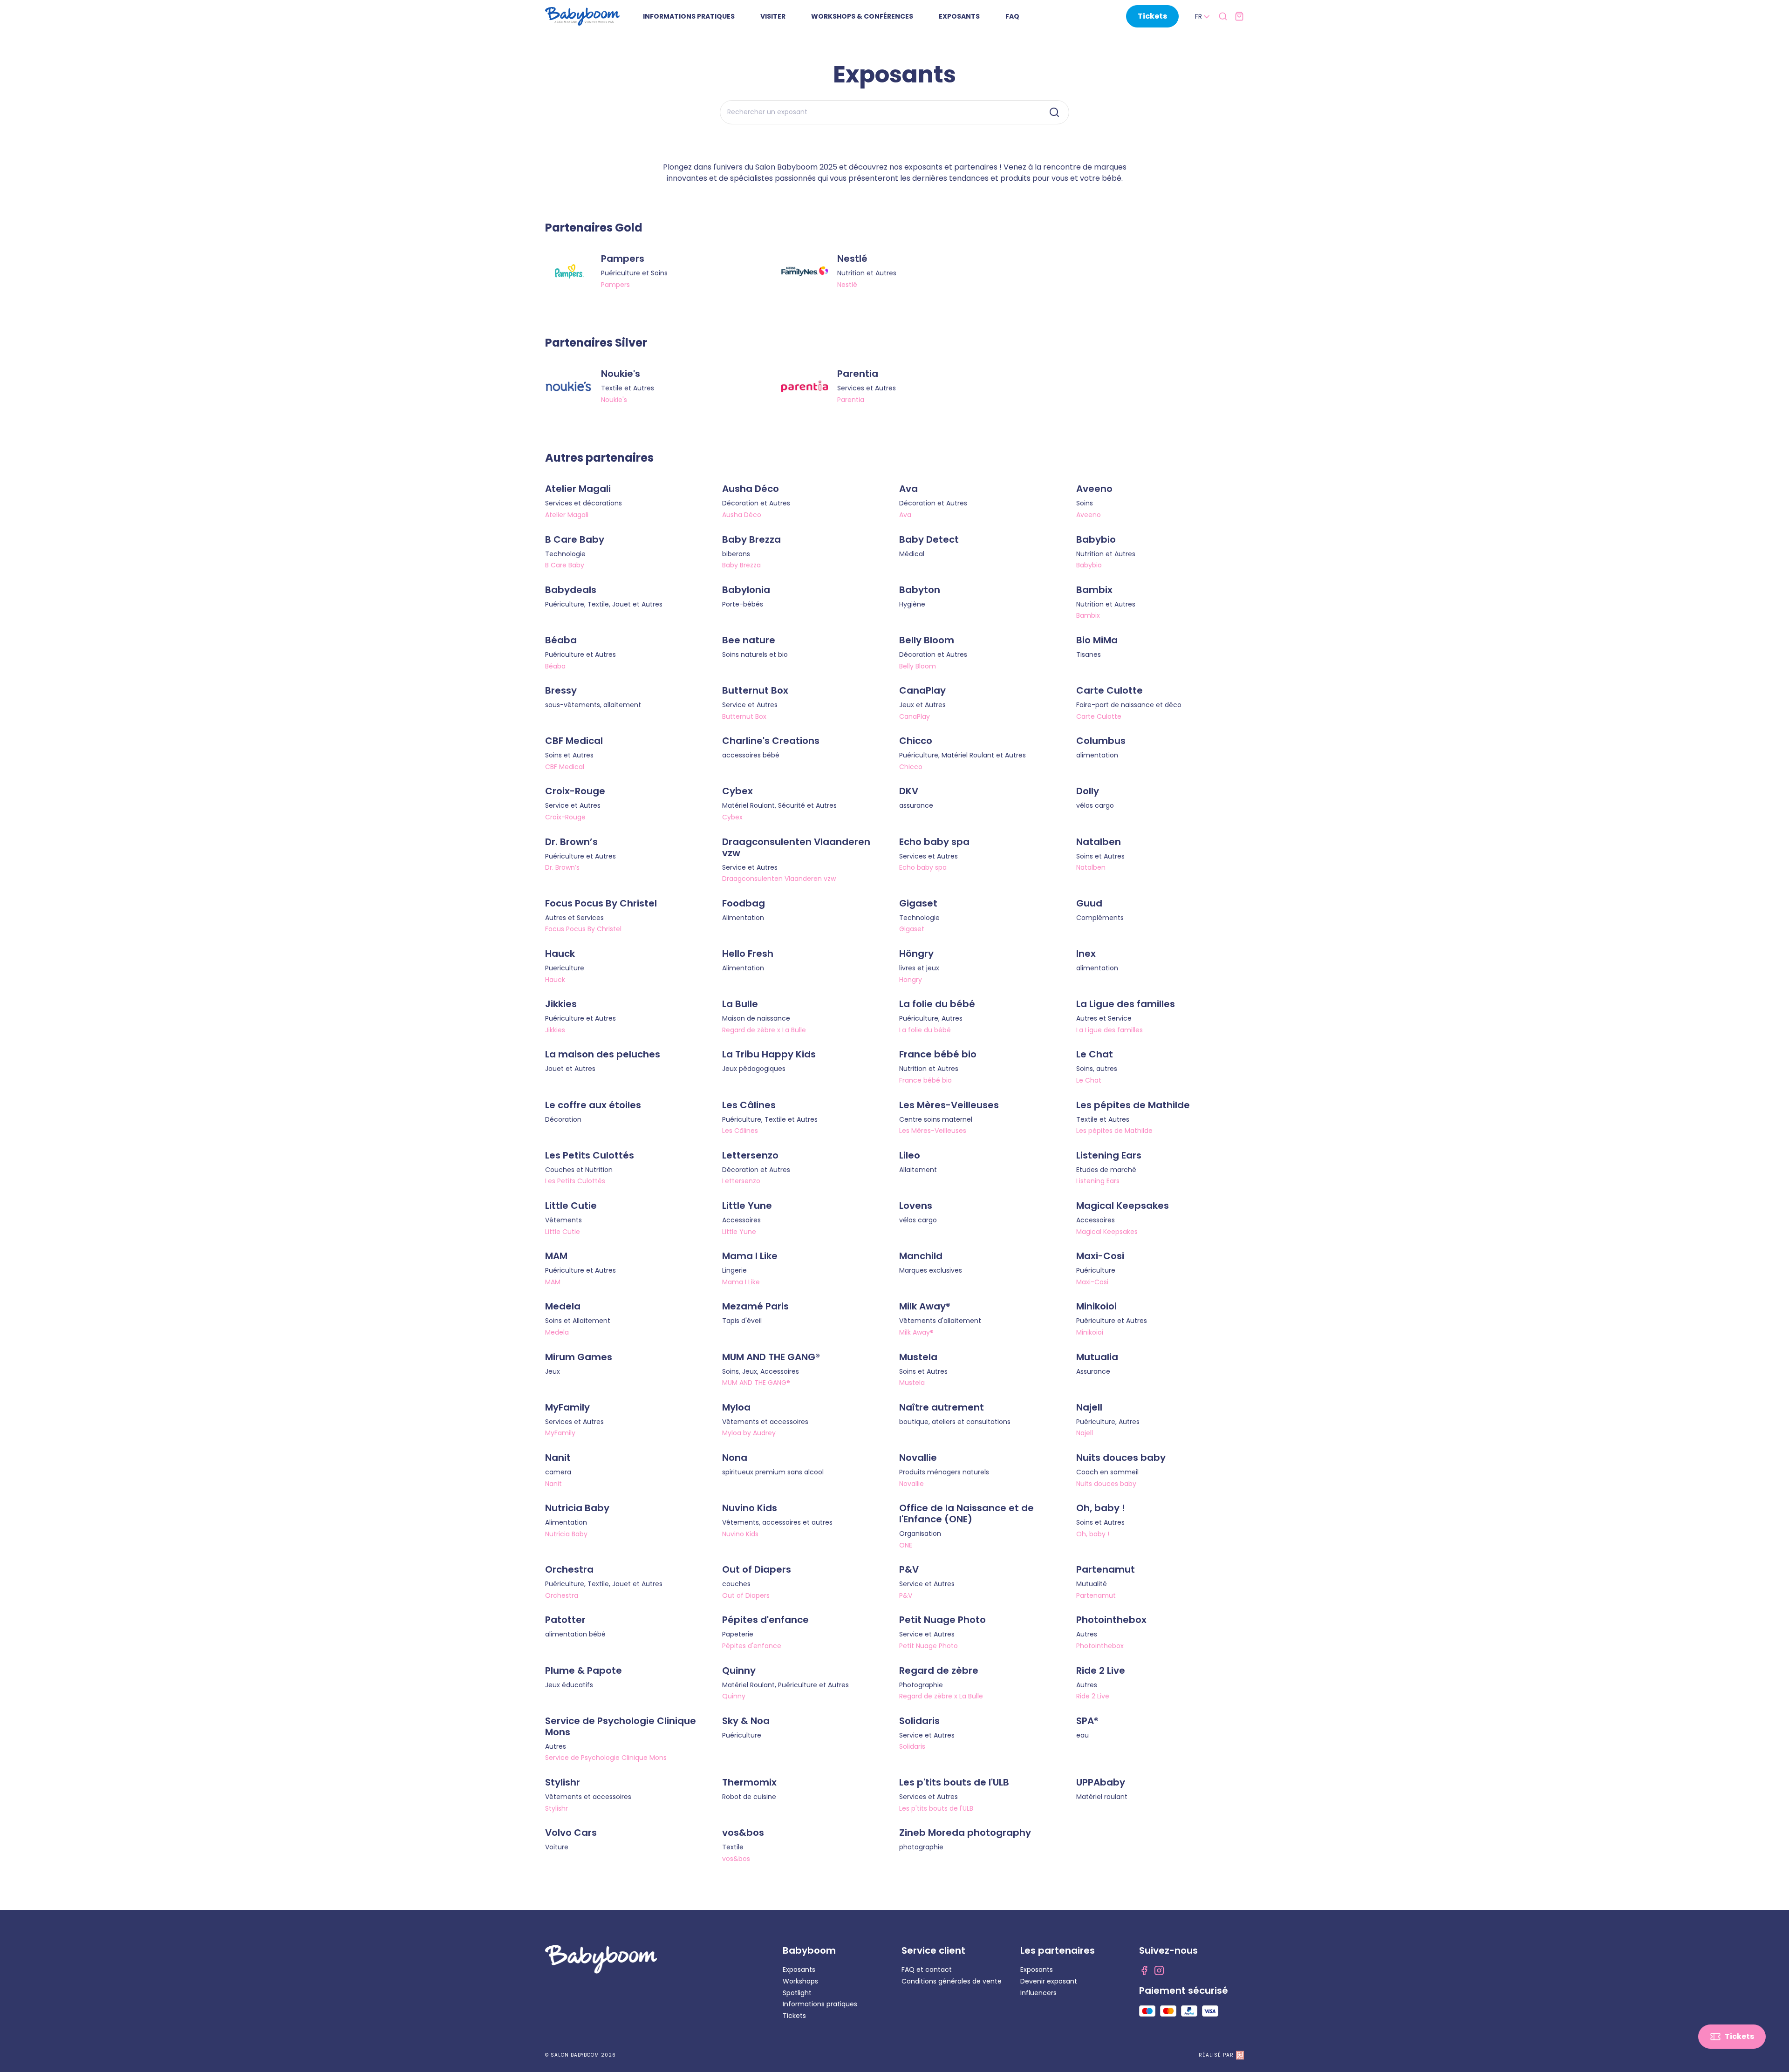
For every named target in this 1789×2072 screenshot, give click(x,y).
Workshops (800, 1981)
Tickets (794, 2016)
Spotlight (797, 1993)
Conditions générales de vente (952, 1981)
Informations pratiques (820, 2004)
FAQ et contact (927, 1970)
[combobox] (1203, 17)
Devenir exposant (1049, 1981)
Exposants (799, 1970)
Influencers (1038, 1993)
